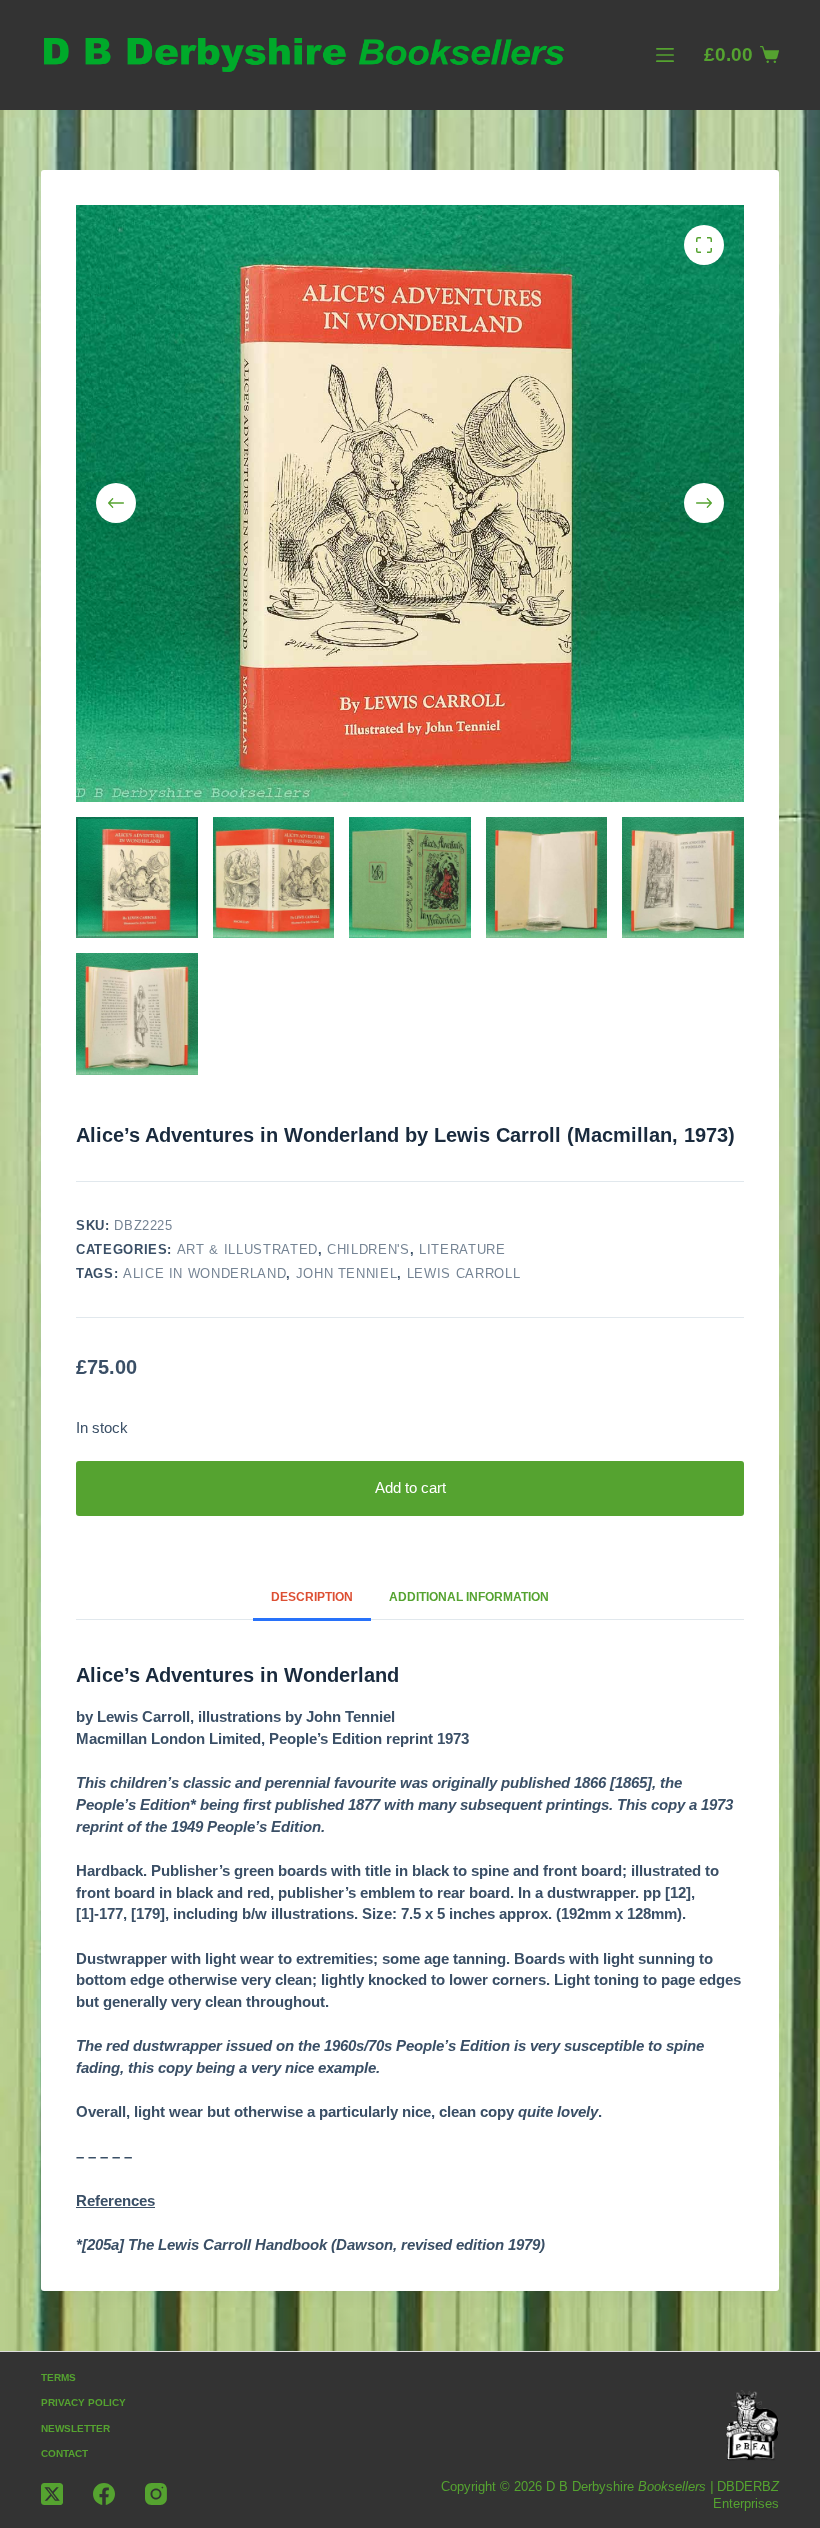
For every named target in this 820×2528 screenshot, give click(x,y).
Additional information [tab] (469, 1597)
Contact (64, 2453)
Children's (368, 1249)
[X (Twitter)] (52, 2494)
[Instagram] (156, 2494)
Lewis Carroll (463, 1273)
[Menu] (665, 55)
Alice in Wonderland (204, 1273)
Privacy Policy (83, 2402)
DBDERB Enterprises (746, 2495)
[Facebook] (104, 2494)
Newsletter (75, 2428)
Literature (462, 1249)
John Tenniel (347, 1273)
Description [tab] (312, 1597)
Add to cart (410, 1487)
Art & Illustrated (247, 1249)
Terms (58, 2377)
